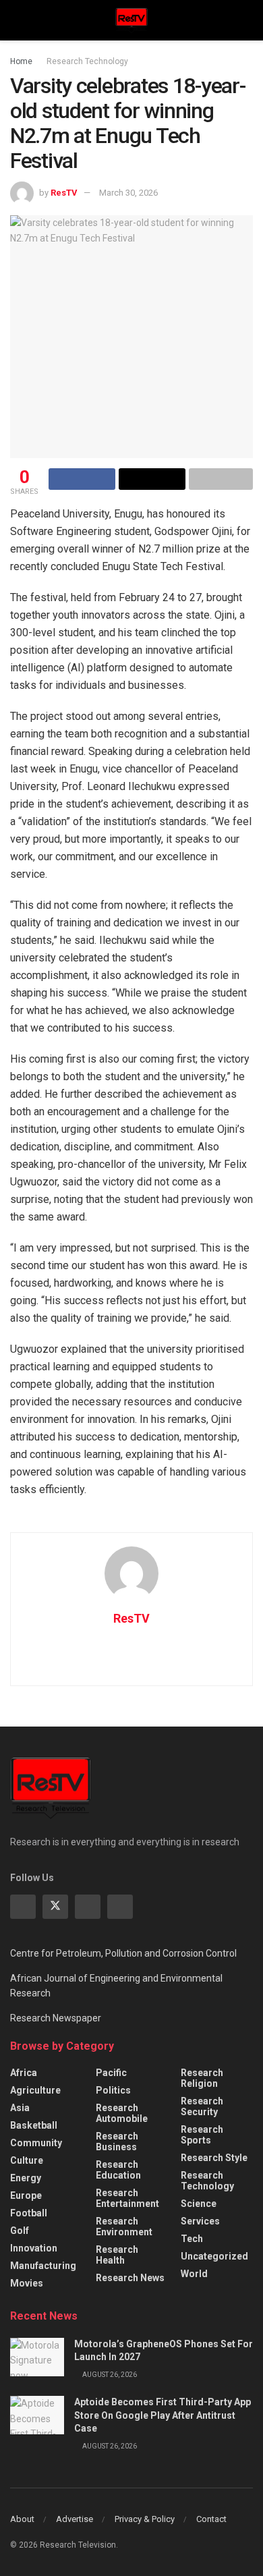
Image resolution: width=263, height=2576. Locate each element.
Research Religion (202, 2078)
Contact (211, 2519)
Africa (24, 2073)
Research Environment (124, 2227)
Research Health (117, 2255)
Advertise (75, 2519)
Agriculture (35, 2090)
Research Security (202, 2106)
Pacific (111, 2073)
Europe (26, 2195)
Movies (27, 2283)
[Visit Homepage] (131, 20)
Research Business (117, 2141)
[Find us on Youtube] (120, 1907)
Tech (192, 2239)
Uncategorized (214, 2256)
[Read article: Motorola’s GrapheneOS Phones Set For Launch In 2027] (37, 2357)
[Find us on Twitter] (55, 1907)
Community (36, 2143)
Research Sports (202, 2135)
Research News (130, 2278)
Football (29, 2213)
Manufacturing (43, 2266)
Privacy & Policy (145, 2519)
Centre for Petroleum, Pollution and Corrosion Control (123, 1953)
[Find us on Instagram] (88, 1907)
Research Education (118, 2170)
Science (199, 2204)
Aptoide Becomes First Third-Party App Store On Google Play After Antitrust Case (163, 2415)
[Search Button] (247, 20)
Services (200, 2221)
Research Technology (87, 61)
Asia (20, 2108)
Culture (27, 2160)
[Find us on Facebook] (23, 1907)
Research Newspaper (56, 2018)
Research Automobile (122, 2113)
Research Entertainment (127, 2198)
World (194, 2274)
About (22, 2519)
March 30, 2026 (128, 193)
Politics (113, 2090)
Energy (26, 2178)
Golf (20, 2231)
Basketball (34, 2125)
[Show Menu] (16, 20)
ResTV (64, 193)
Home (21, 61)
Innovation (34, 2248)
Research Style (214, 2158)
